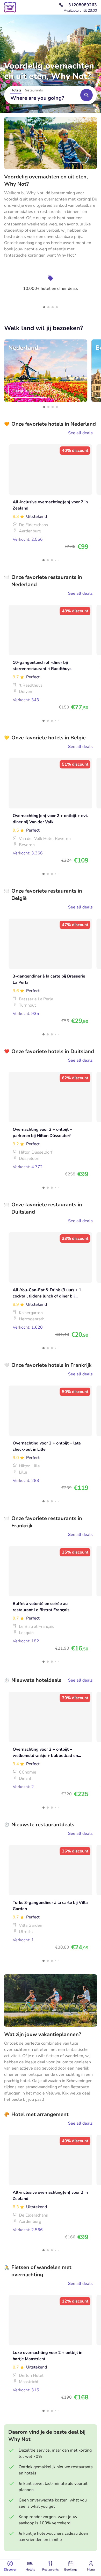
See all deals (80, 433)
